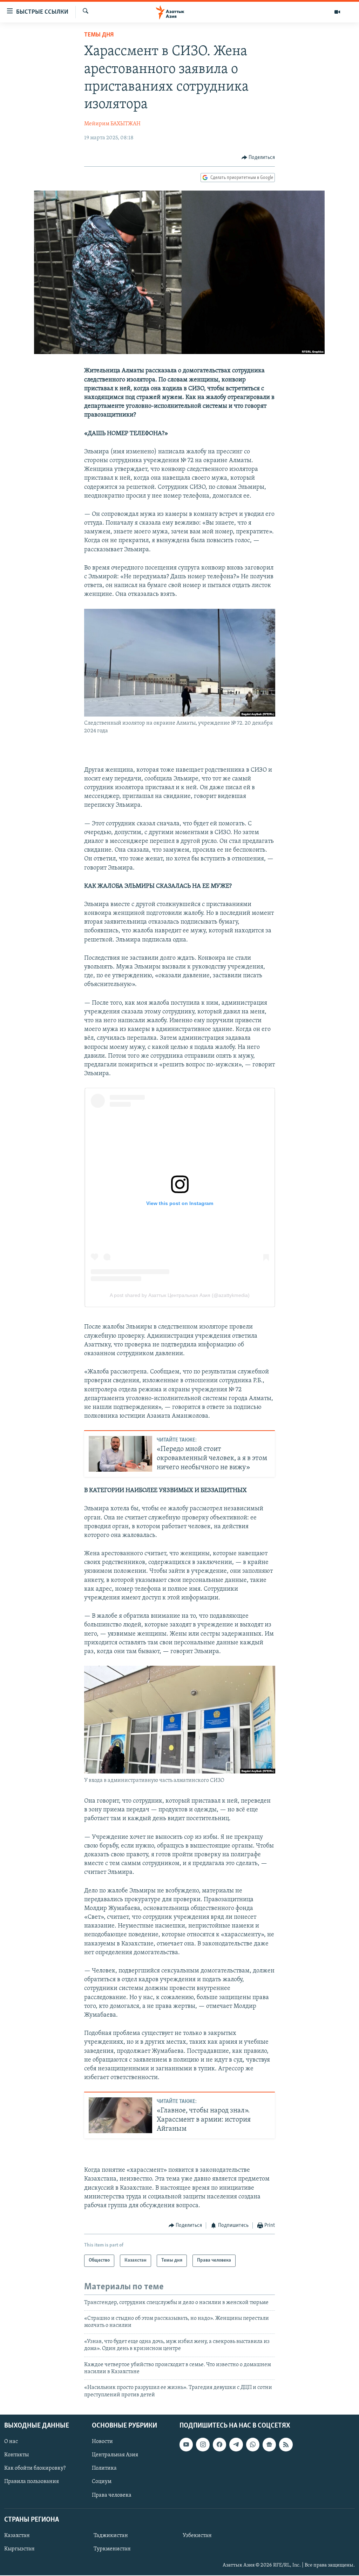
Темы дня (99, 35)
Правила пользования (32, 2482)
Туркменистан (112, 2549)
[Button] (258, 158)
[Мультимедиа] (337, 12)
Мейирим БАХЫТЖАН (112, 124)
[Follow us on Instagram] (203, 2445)
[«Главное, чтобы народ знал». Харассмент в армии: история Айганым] (120, 2115)
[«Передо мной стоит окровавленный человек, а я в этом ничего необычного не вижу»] (120, 1454)
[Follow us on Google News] (269, 2445)
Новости (102, 2442)
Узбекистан (197, 2536)
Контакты (16, 2455)
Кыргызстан (19, 2549)
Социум (102, 2482)
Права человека (112, 2495)
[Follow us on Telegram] (236, 2445)
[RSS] (286, 2445)
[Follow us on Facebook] (219, 2445)
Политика (104, 2469)
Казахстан (17, 2536)
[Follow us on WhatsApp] (253, 2445)
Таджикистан (111, 2536)
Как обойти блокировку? (35, 2469)
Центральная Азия (115, 2455)
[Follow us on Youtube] (186, 2445)
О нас (11, 2442)
